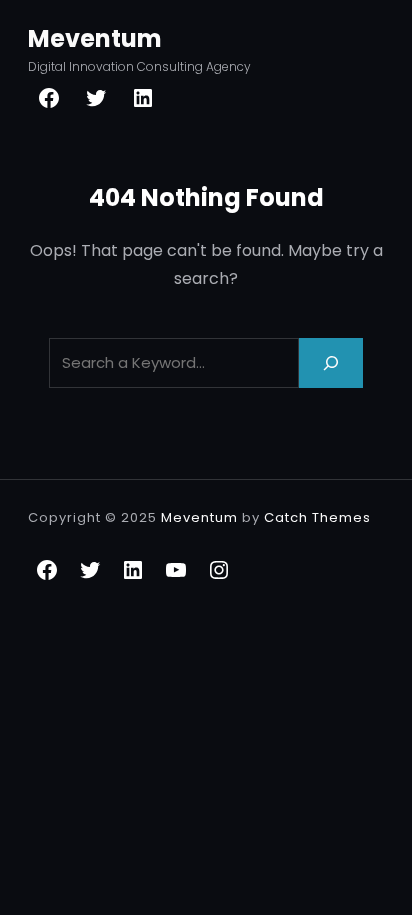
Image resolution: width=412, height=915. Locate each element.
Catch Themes (317, 517)
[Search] (331, 362)
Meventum (95, 38)
